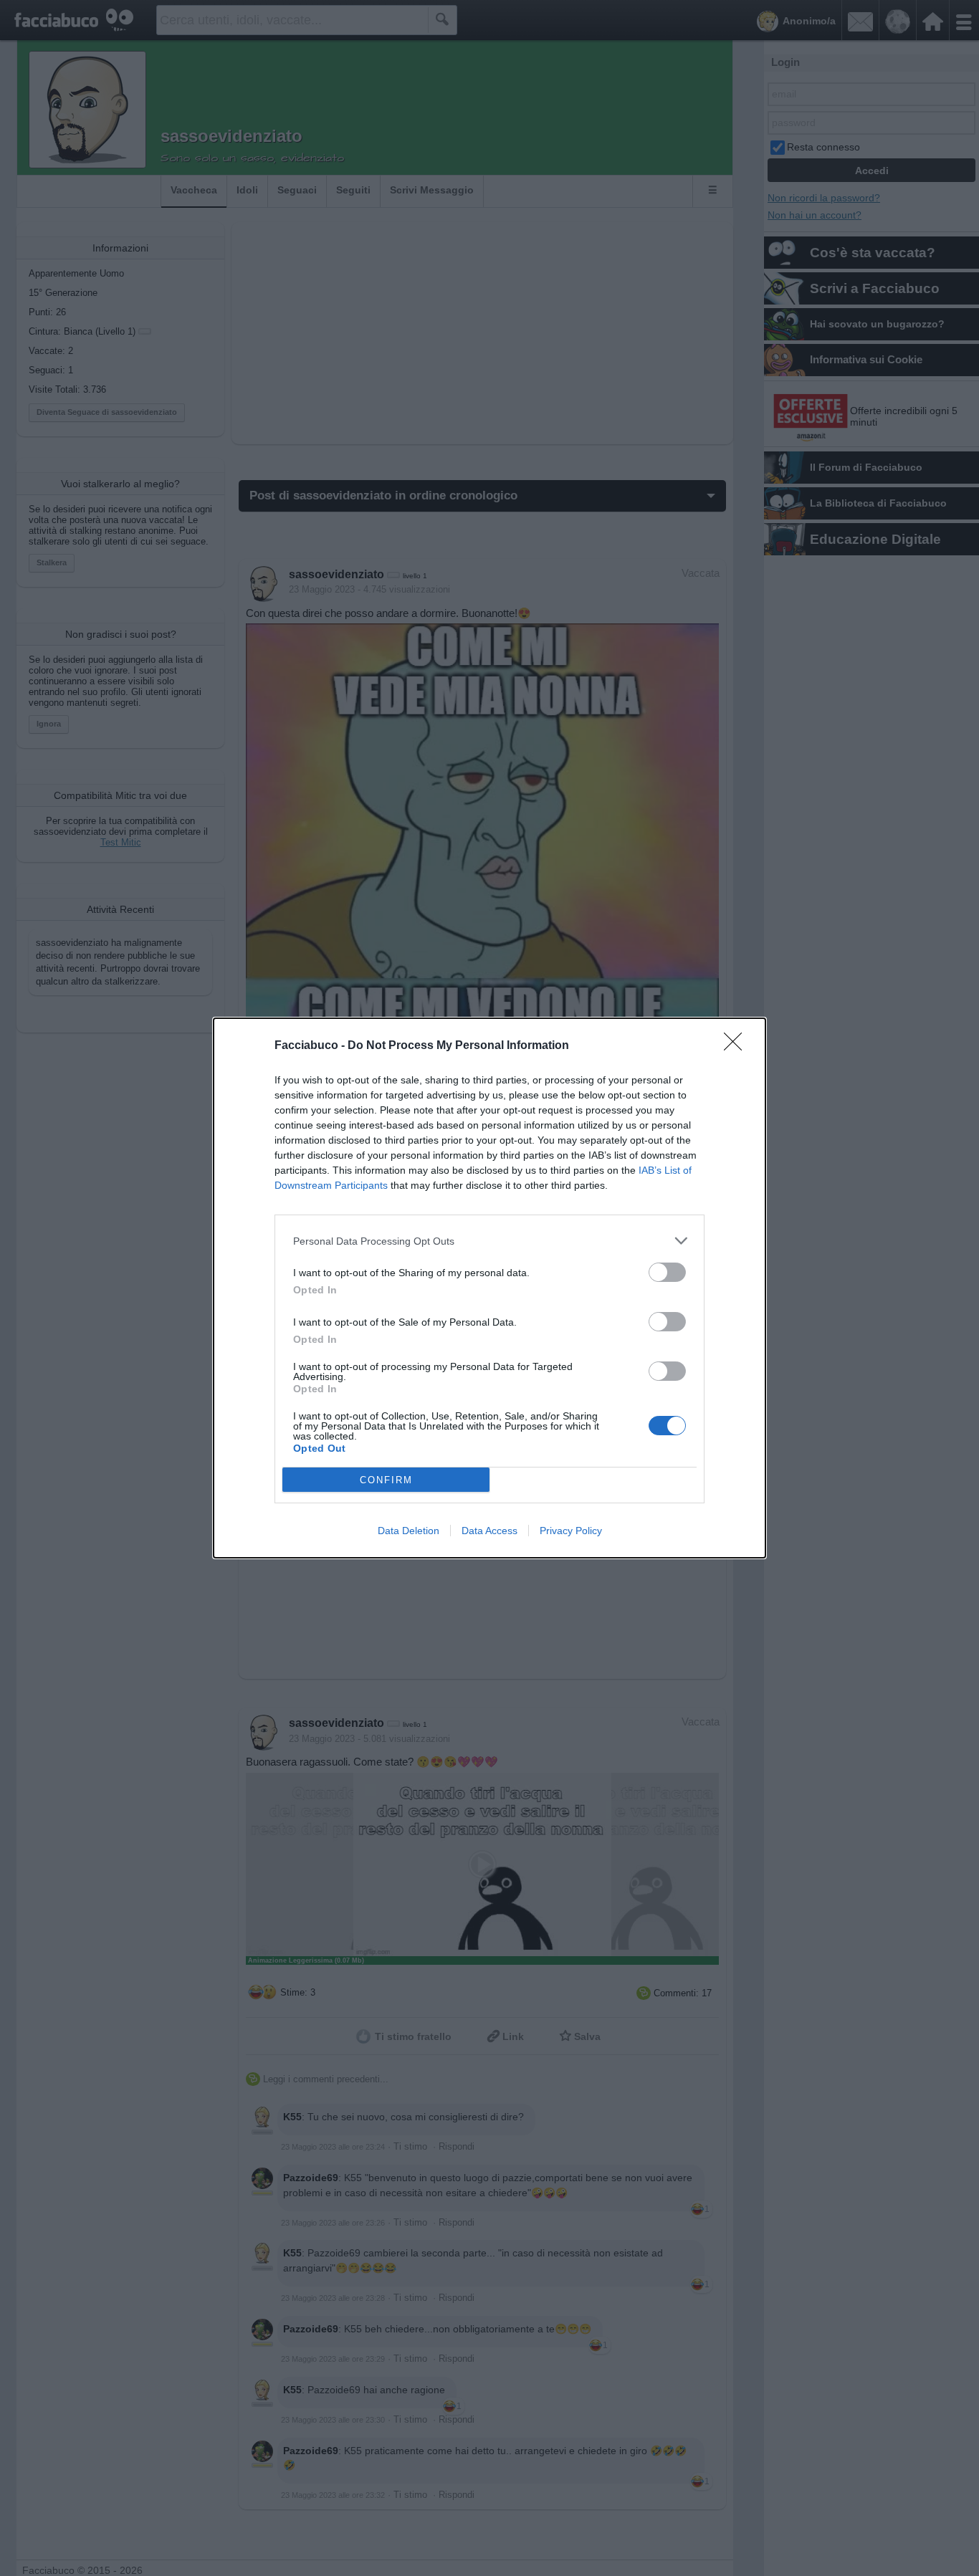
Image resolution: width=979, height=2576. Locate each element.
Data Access (489, 1531)
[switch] (667, 1272)
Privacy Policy (571, 1531)
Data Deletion (409, 1531)
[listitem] (489, 1241)
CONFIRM (386, 1480)
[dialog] (489, 1288)
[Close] (737, 1046)
